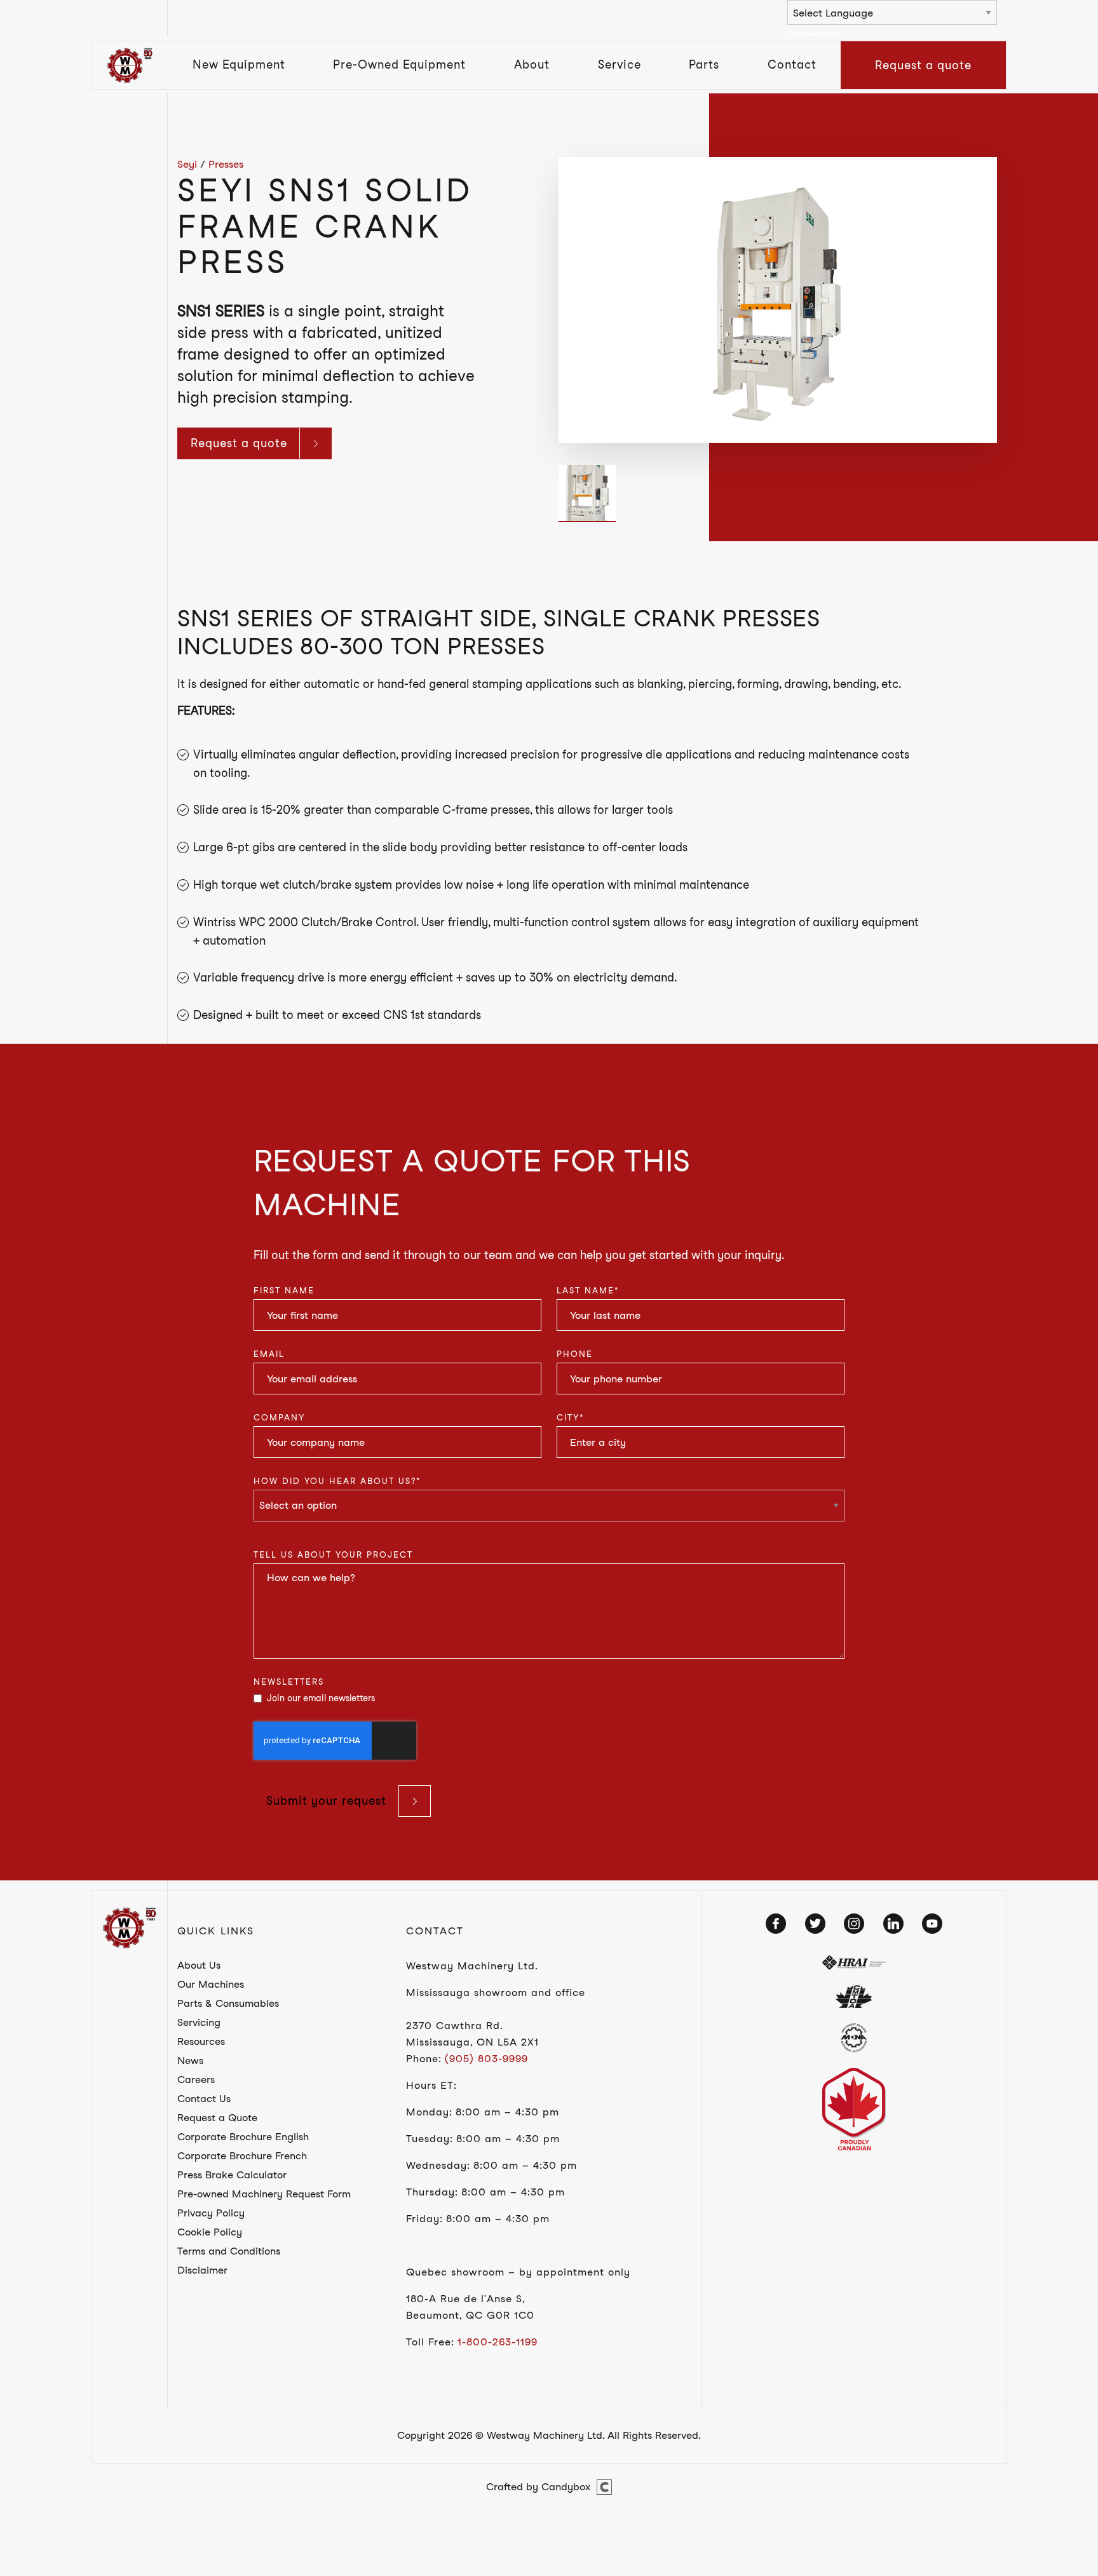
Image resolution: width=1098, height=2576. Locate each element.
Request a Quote (217, 2118)
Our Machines (211, 1984)
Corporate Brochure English (243, 2137)
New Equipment (239, 64)
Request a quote (923, 65)
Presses (226, 164)
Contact (792, 64)
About (532, 64)
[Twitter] (815, 1924)
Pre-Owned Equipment (399, 64)
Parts (704, 64)
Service (620, 64)
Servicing (199, 2022)
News (190, 2060)
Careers (196, 2080)
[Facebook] (776, 1924)
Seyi (187, 164)
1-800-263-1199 (498, 2342)
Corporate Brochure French (242, 2156)
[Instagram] (854, 1924)
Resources (201, 2041)
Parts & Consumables (228, 2003)
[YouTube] (932, 1924)
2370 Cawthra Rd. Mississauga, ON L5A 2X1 (472, 2034)
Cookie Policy (210, 2232)
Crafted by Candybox (538, 2487)
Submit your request (326, 1801)
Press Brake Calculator (232, 2175)
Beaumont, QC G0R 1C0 (470, 2315)
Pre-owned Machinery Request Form (264, 2194)
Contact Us (204, 2099)
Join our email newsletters (321, 1698)
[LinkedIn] (893, 1924)
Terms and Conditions (229, 2251)
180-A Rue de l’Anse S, (466, 2299)
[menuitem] (239, 65)
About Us (199, 1965)
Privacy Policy (211, 2213)
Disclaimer (202, 2270)
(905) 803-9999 (486, 2059)
